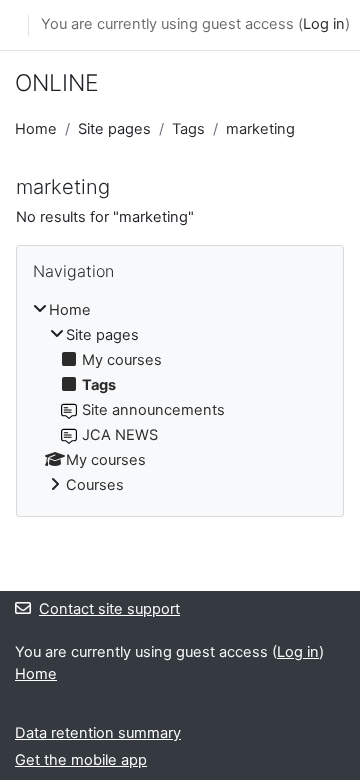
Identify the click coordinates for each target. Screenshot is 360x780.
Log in (324, 24)
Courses (95, 485)
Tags (188, 129)
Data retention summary (98, 733)
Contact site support (109, 609)
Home (36, 129)
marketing (260, 129)
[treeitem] (180, 398)
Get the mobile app (81, 760)
